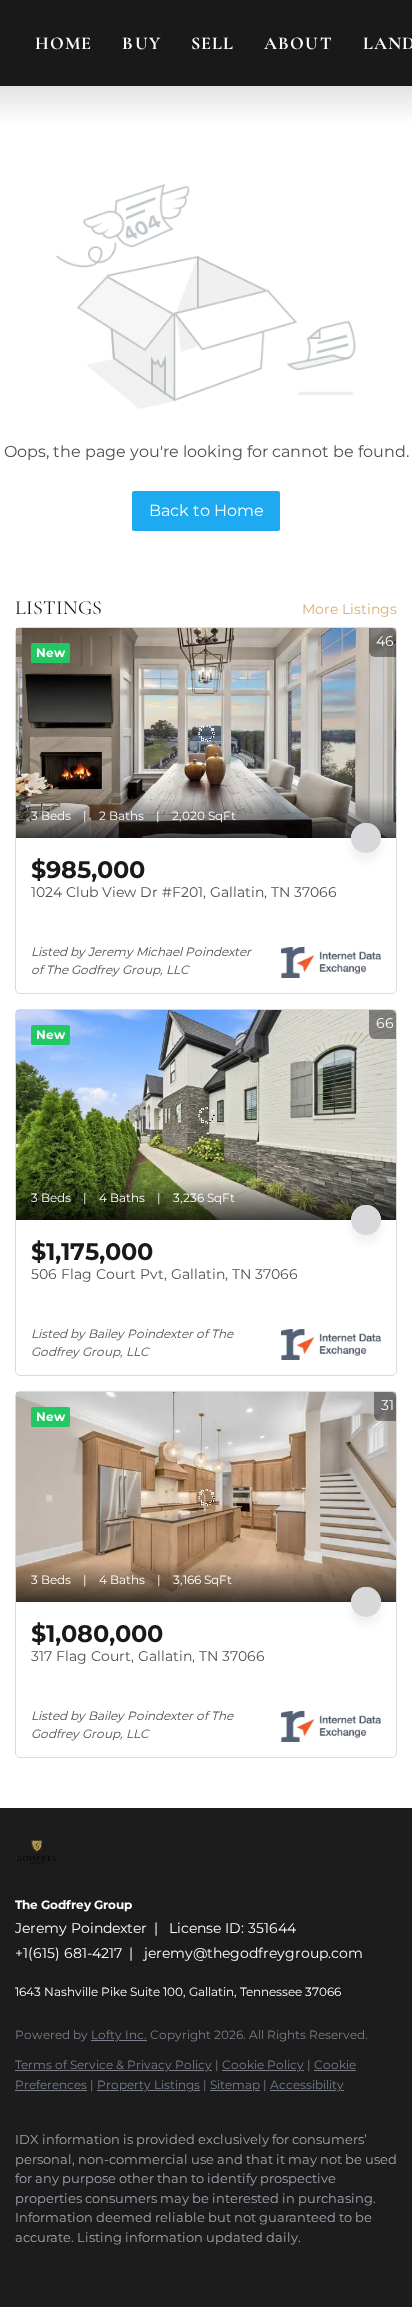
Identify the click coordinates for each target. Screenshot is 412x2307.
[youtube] (185, 2267)
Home (63, 43)
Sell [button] (212, 43)
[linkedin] (65, 2267)
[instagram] (145, 2267)
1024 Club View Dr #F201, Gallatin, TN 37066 (184, 892)
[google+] (225, 2267)
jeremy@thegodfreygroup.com (253, 1953)
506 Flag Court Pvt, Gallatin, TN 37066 (164, 1274)
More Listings (349, 609)
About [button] (298, 43)
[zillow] (105, 2267)
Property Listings (148, 2084)
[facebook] (25, 2267)
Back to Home (206, 510)
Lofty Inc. (119, 2034)
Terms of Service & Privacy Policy (113, 2064)
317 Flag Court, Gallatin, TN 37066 (148, 1656)
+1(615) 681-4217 (68, 1953)
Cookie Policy (263, 2064)
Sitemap (235, 2084)
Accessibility (307, 2084)
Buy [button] (141, 43)
